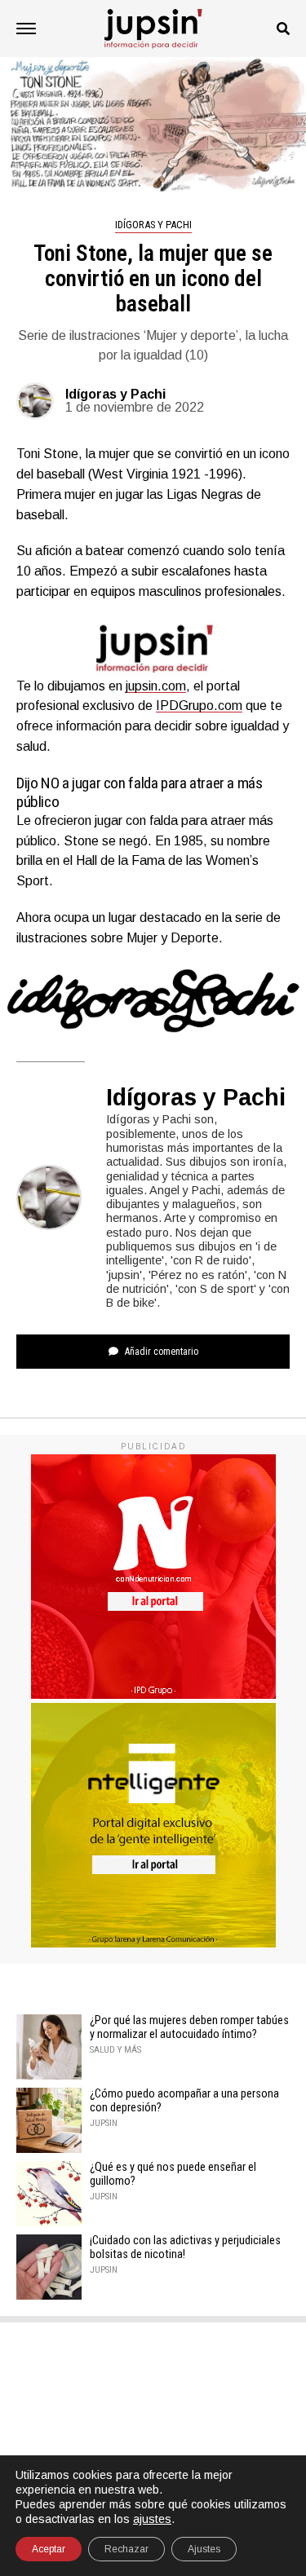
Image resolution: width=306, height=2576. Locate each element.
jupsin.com (156, 686)
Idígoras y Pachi (115, 394)
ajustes (152, 2519)
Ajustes (204, 2549)
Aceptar (49, 2549)
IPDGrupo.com (199, 706)
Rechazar (126, 2549)
